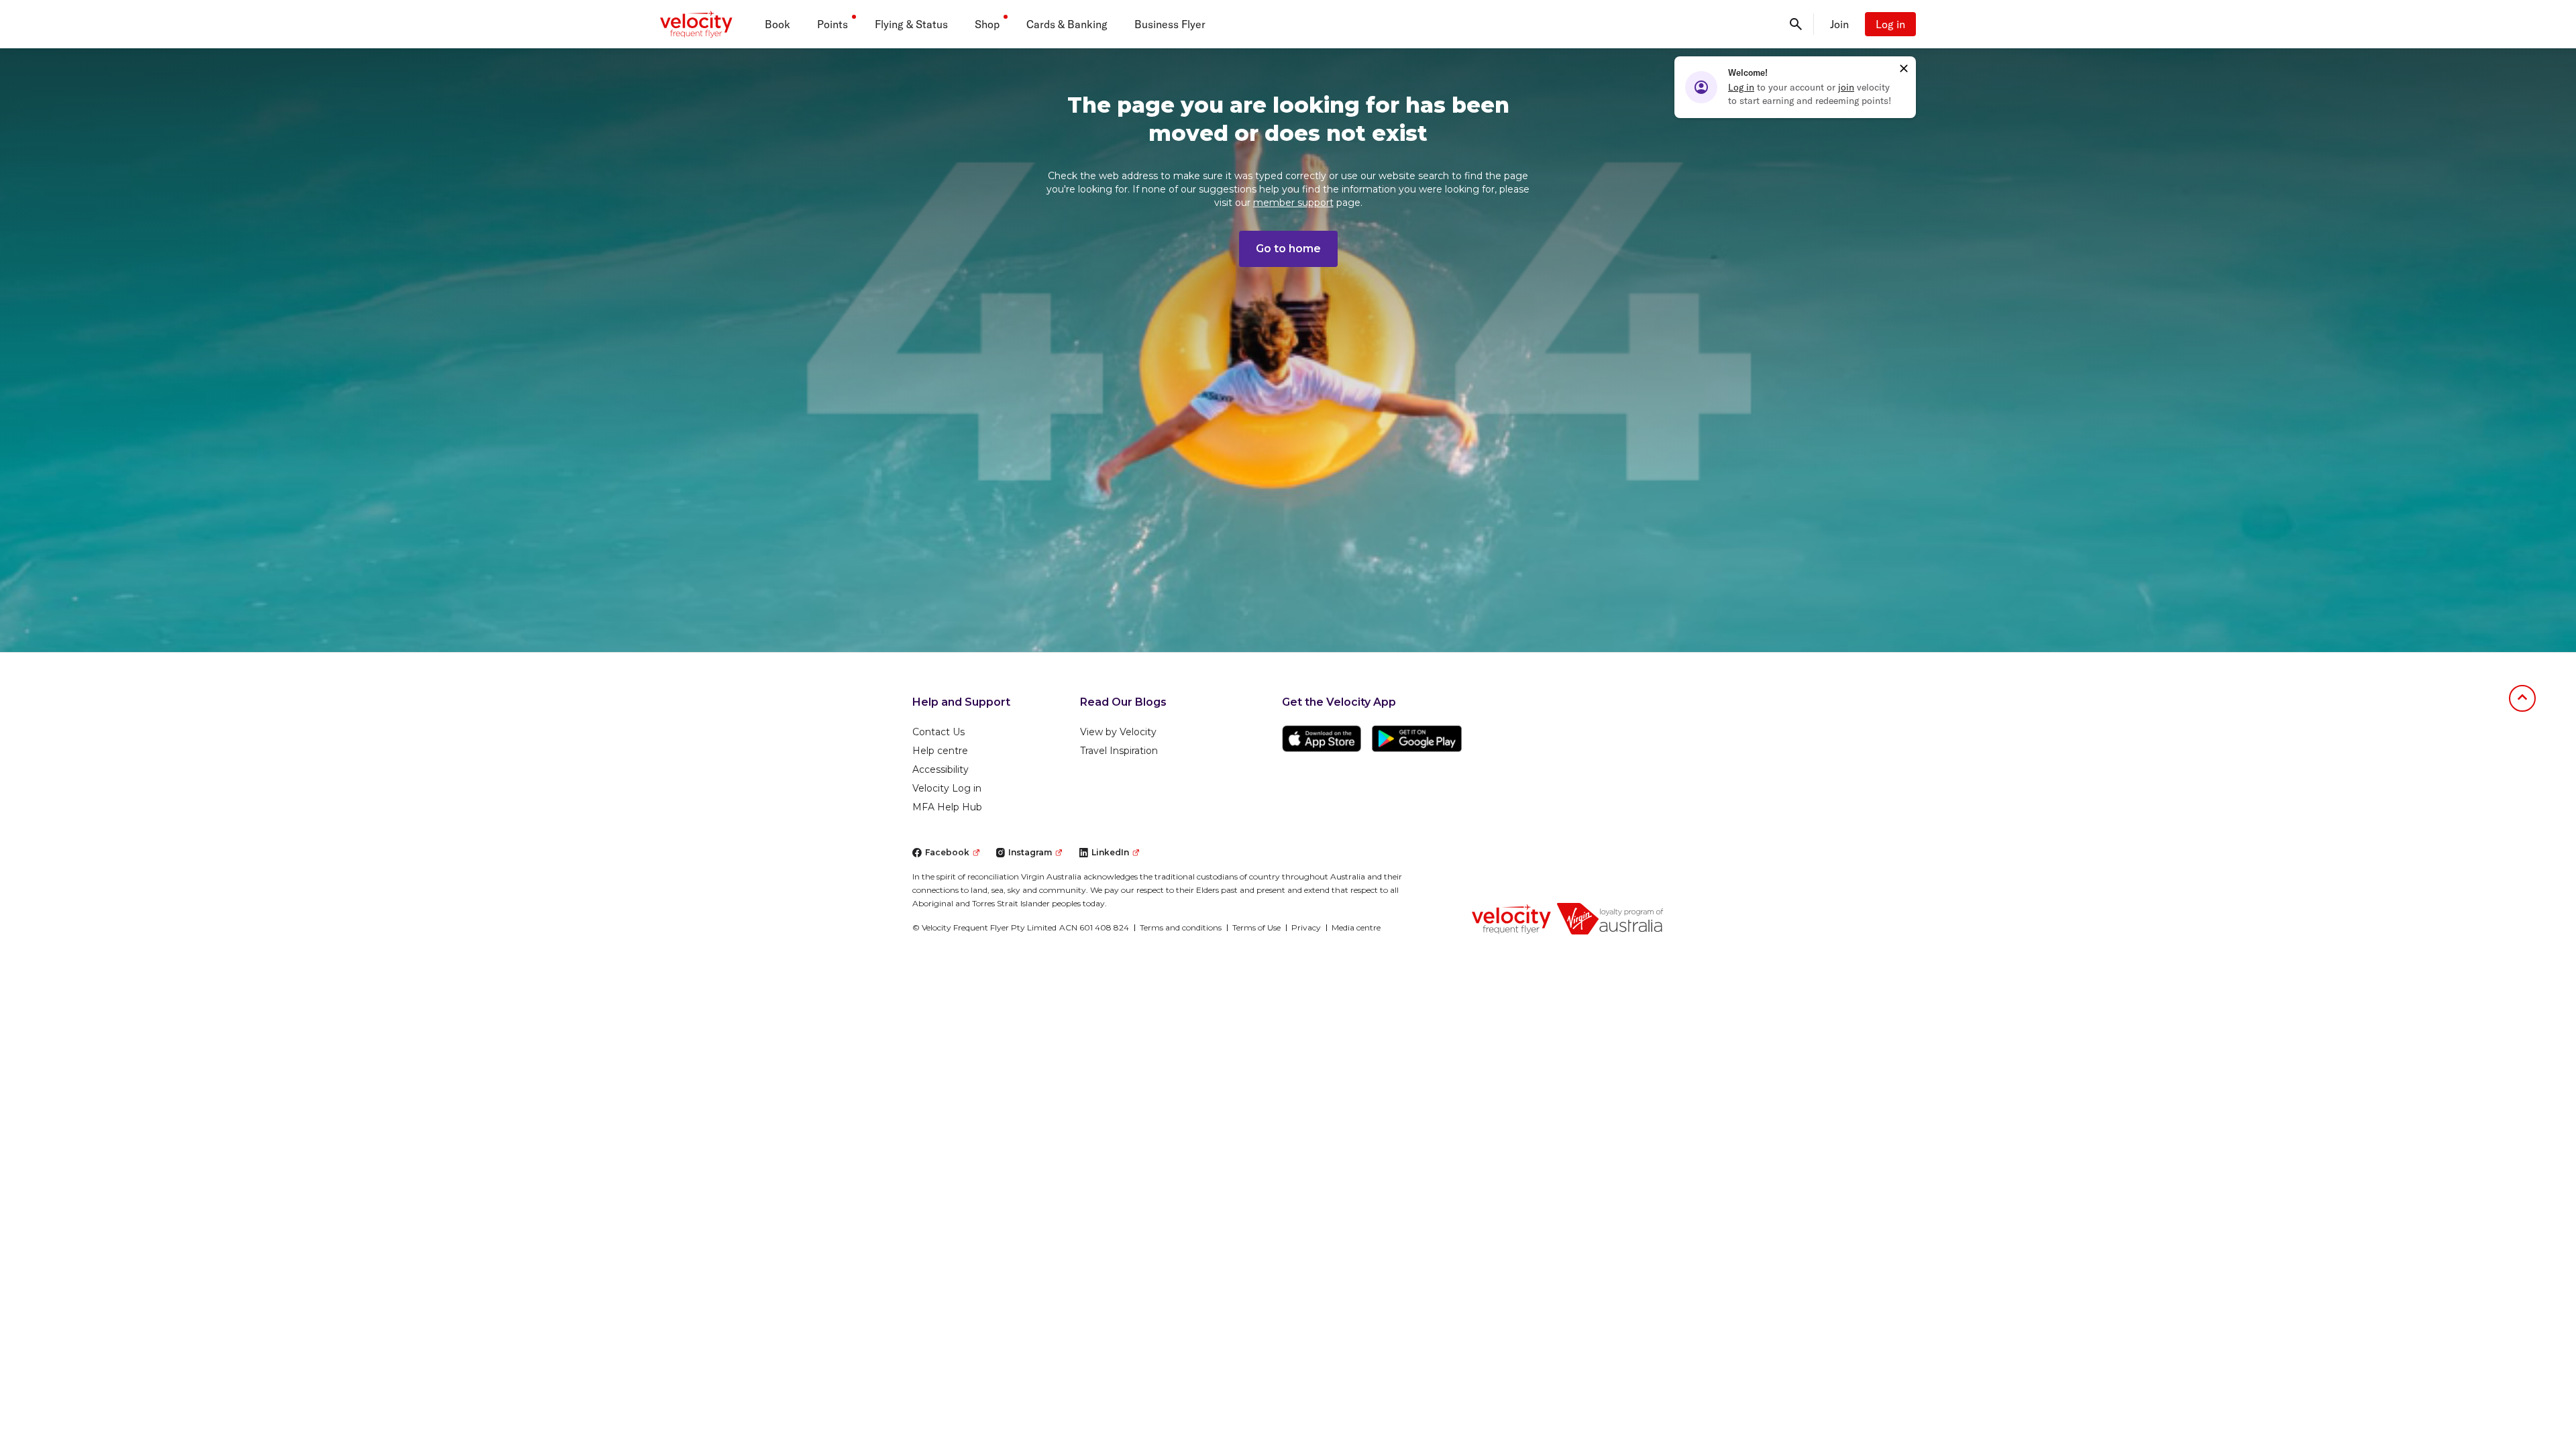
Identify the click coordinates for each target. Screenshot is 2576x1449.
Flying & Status (911, 24)
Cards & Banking (1067, 24)
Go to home (1288, 249)
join (1846, 87)
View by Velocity (1118, 732)
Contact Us (938, 732)
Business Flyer (1170, 24)
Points (833, 24)
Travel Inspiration (1119, 751)
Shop (987, 24)
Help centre (940, 751)
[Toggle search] (1796, 24)
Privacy (1306, 927)
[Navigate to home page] (1511, 918)
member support (1293, 203)
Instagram (1030, 852)
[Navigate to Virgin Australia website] (1610, 919)
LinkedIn (1110, 852)
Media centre (1356, 927)
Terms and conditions (1181, 927)
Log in (1890, 24)
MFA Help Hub (947, 807)
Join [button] (1839, 24)
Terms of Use (1256, 927)
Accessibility (941, 769)
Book (777, 24)
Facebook (947, 852)
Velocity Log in (947, 788)
